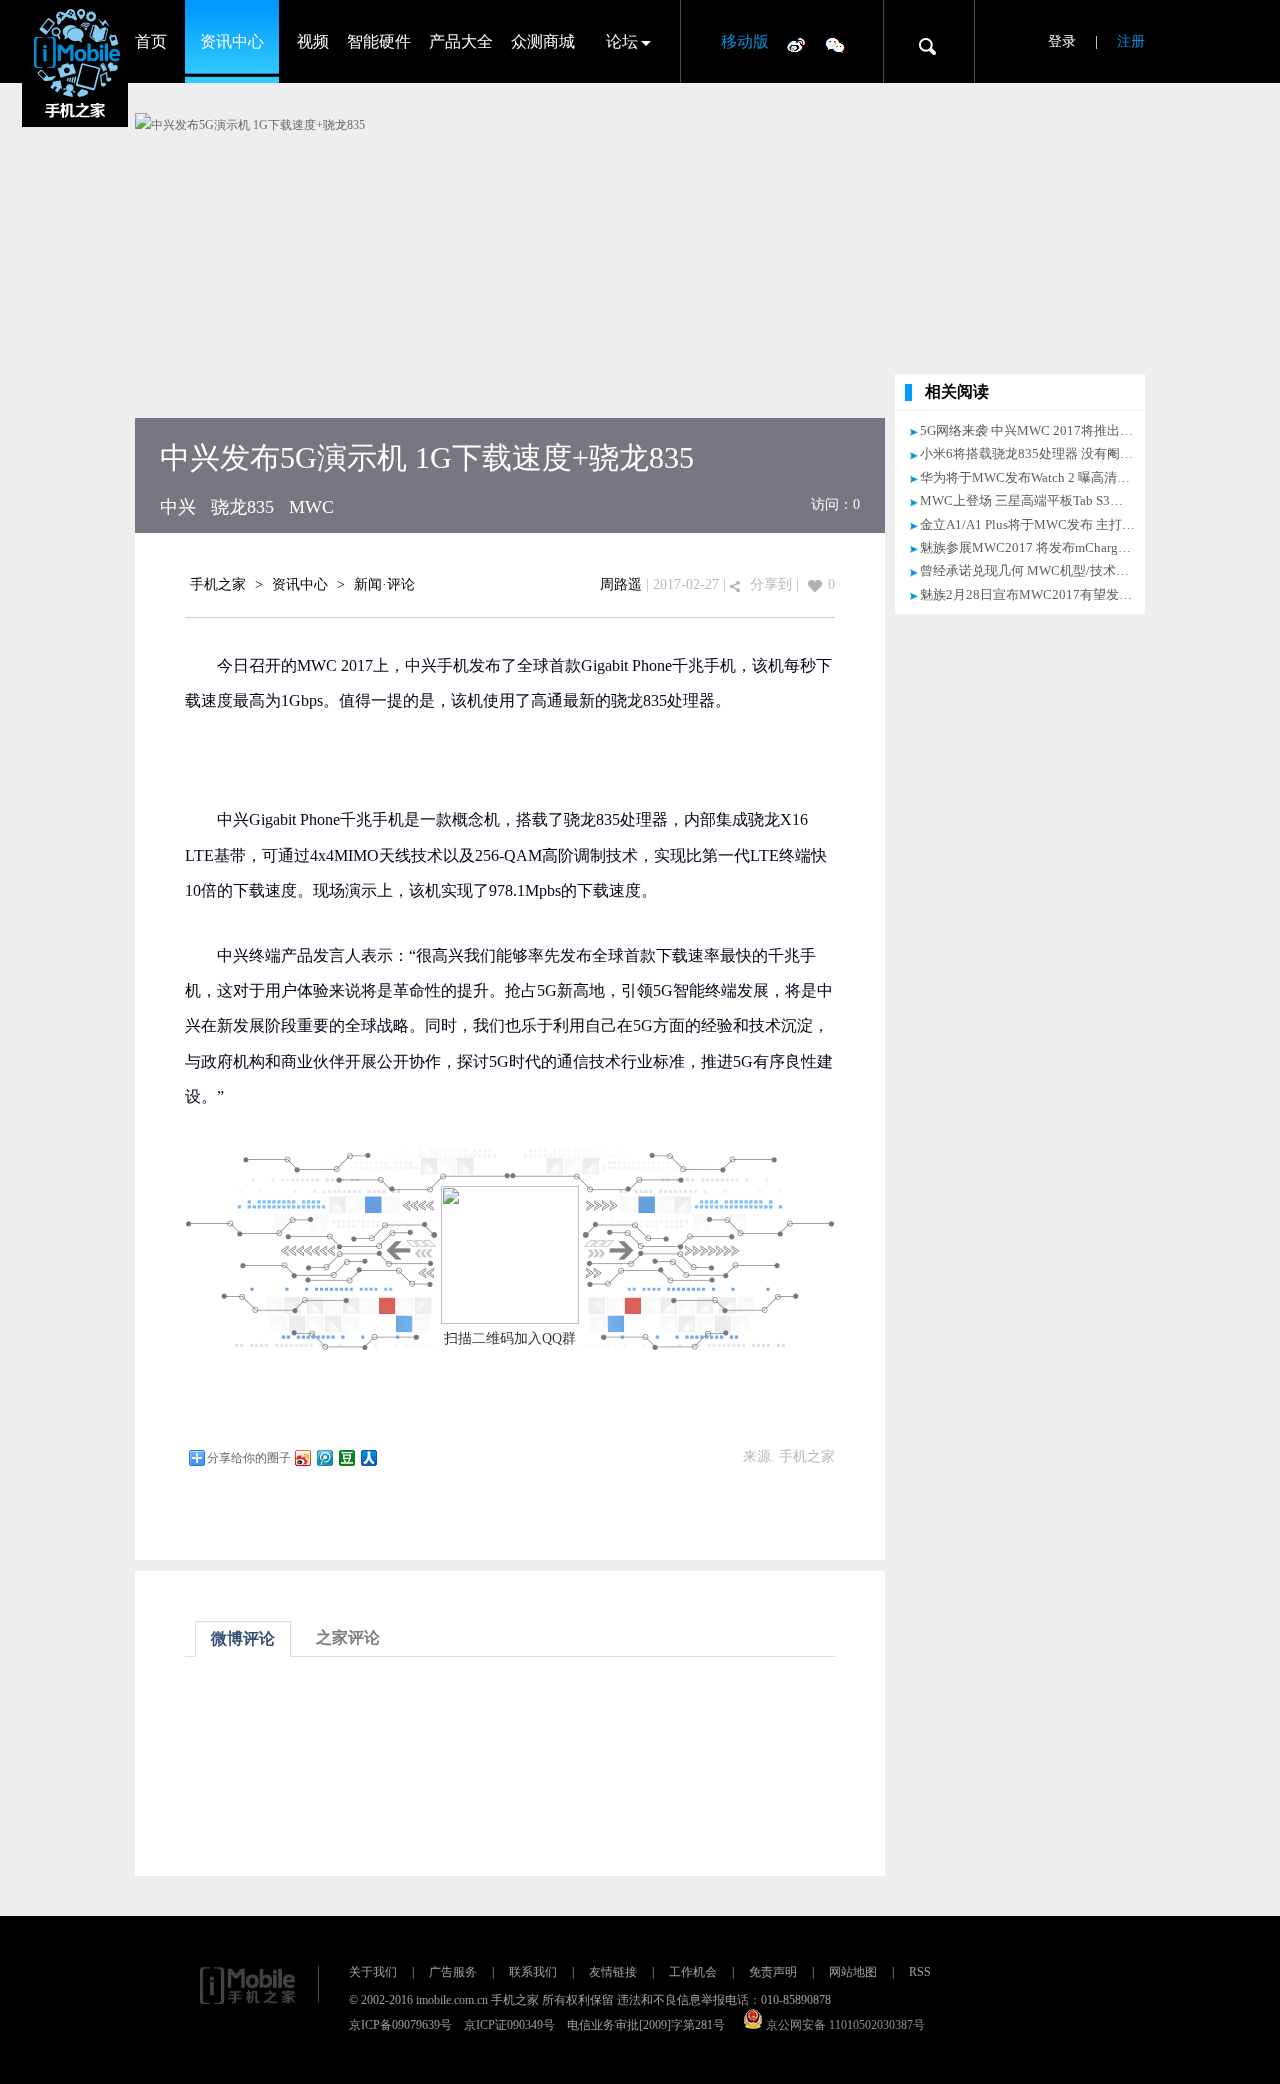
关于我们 (373, 1972)
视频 (313, 41)
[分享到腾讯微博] (324, 1457)
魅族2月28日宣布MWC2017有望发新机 (1032, 594)
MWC (311, 507)
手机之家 (218, 584)
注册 (1131, 41)
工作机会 (693, 1972)
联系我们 (533, 1972)
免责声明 (773, 1972)
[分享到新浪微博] (302, 1457)
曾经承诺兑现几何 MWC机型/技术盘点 (1031, 570)
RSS (920, 1972)
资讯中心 (232, 41)
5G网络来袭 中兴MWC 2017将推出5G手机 (1041, 430)
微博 (796, 44)
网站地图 (853, 1972)
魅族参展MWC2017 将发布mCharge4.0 (1030, 547)
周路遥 (621, 584)
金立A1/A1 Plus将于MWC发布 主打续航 (1034, 524)
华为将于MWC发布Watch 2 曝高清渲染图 (1038, 477)
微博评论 (243, 1638)
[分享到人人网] (368, 1457)
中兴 (178, 507)
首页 (151, 41)
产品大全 (461, 41)
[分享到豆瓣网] (346, 1457)
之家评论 (348, 1637)
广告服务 (453, 1972)
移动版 (745, 41)
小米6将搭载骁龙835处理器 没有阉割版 (1033, 453)
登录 (1062, 41)
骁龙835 (242, 507)
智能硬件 (379, 41)
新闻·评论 (384, 584)
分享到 (771, 584)
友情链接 (613, 1972)
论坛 (622, 41)
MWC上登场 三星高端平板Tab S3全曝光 (1034, 500)
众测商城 (543, 41)
